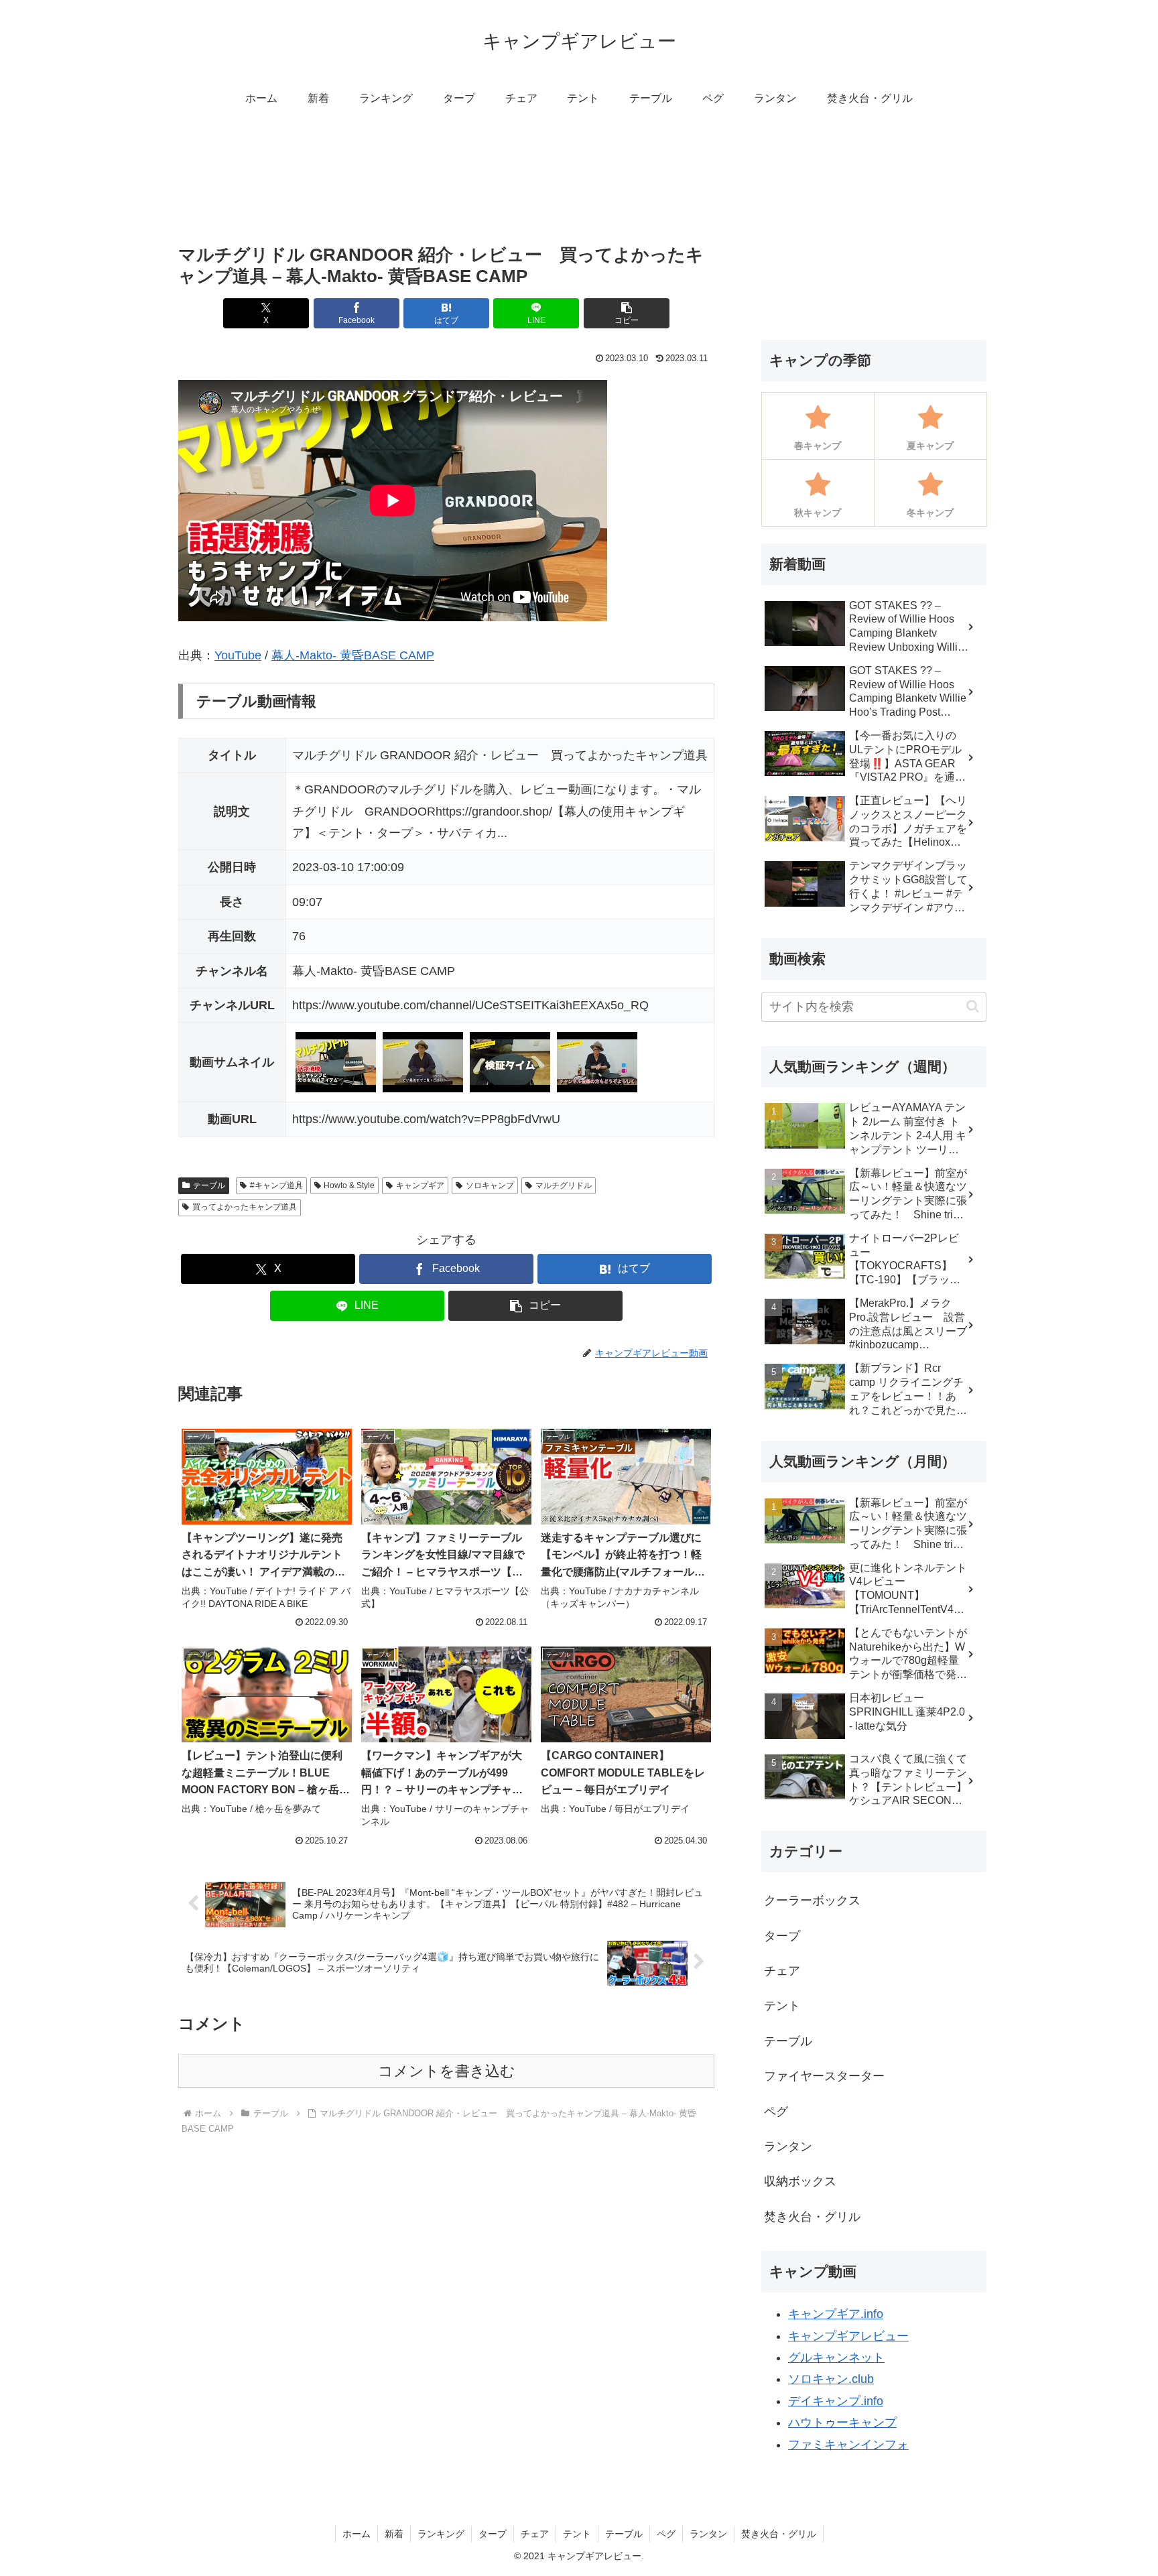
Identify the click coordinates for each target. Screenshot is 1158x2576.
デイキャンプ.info (836, 2401)
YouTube (238, 655)
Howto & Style (349, 1185)
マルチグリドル (564, 1185)
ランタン (708, 2534)
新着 (394, 2534)
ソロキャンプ (490, 1185)
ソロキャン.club (831, 2379)
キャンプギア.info (836, 2314)
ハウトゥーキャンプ (842, 2423)
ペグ (666, 2534)
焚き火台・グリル (779, 2534)
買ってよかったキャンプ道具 (245, 1207)
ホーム (357, 2534)
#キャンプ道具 (276, 1185)
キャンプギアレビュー (848, 2336)
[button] (627, 313)
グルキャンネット (836, 2358)
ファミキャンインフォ (848, 2445)
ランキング (441, 2534)
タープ (493, 2534)
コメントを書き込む (447, 2071)
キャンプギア (420, 1185)
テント (577, 2534)
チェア (535, 2534)
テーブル (209, 1185)
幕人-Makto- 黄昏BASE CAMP (353, 655)
